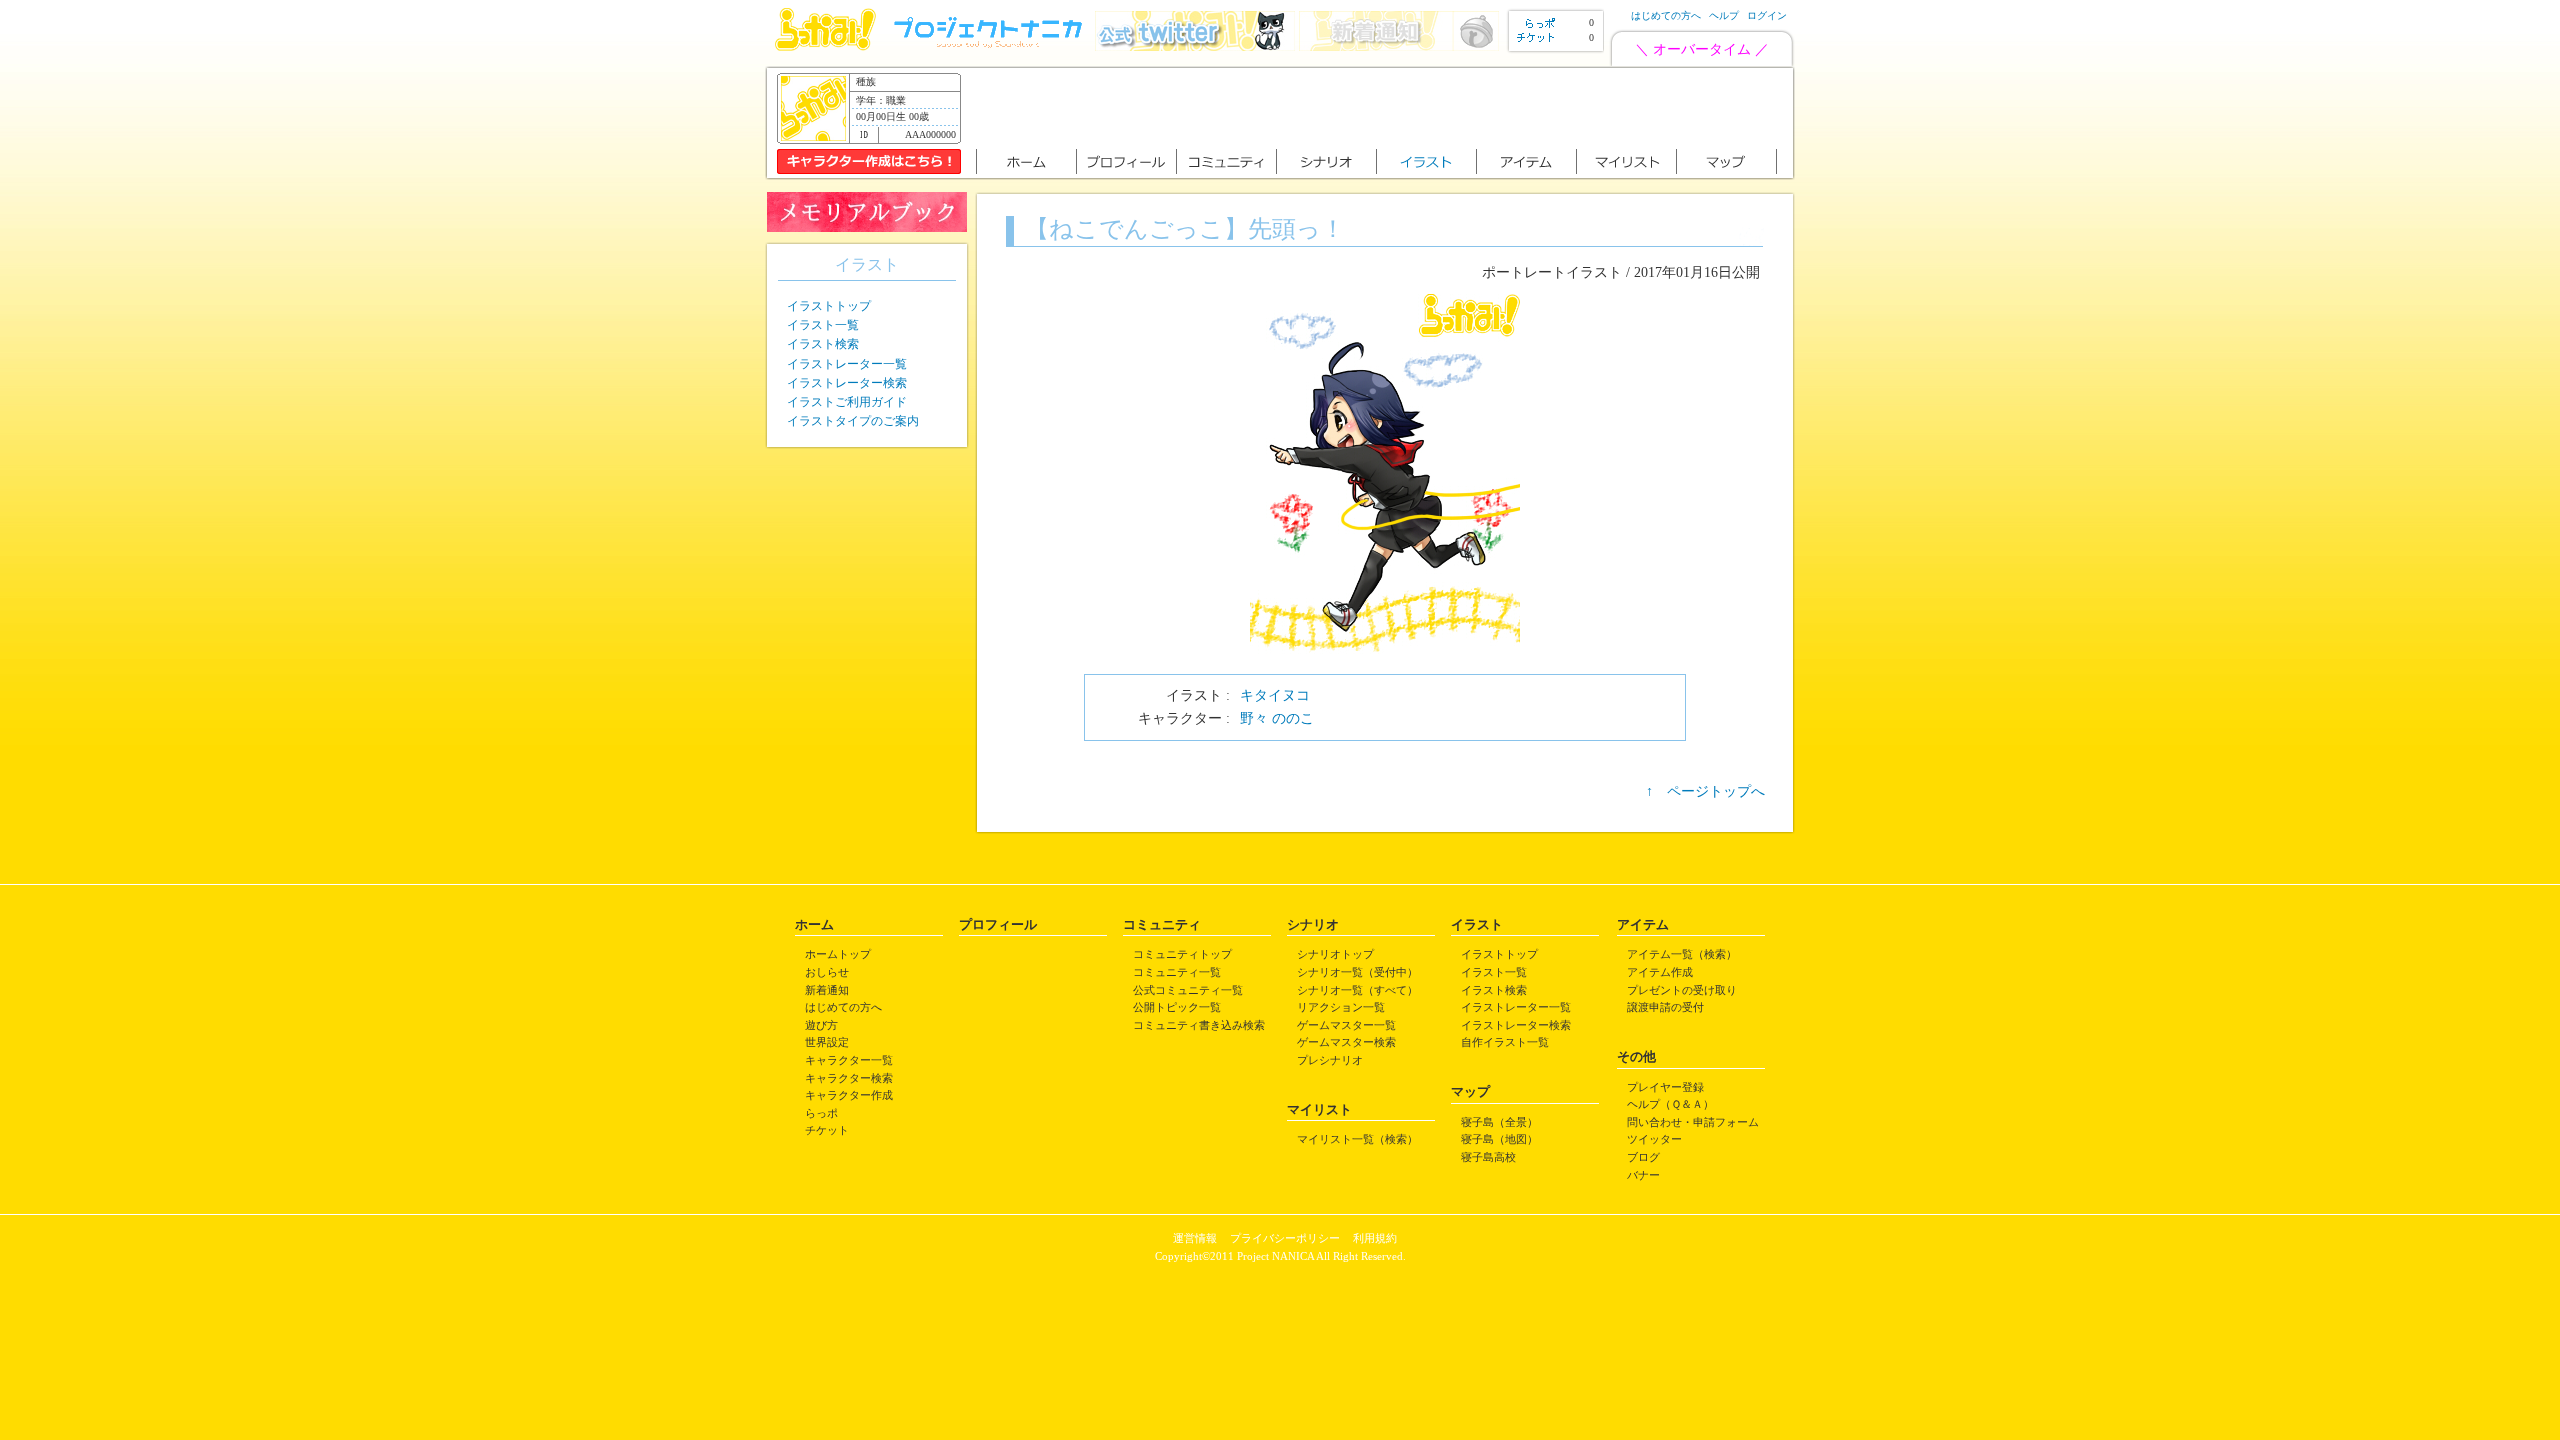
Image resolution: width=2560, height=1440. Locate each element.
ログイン (1767, 15)
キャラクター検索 (849, 1078)
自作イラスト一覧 (1505, 1042)
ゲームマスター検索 (1346, 1042)
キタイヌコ (1275, 695)
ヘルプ (1724, 15)
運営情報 (1195, 1238)
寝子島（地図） (1499, 1139)
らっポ (821, 1113)
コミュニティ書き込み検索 (1199, 1025)
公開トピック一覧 (1177, 1007)
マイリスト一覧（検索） (1357, 1139)
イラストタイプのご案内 (853, 421)
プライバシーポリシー (1285, 1238)
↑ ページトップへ (1705, 791)
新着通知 (827, 990)
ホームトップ (838, 954)
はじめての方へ (1666, 15)
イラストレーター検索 (847, 383)
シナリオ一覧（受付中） (1357, 972)
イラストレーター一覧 (847, 364)
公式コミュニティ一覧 (1188, 990)
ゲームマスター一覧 (1346, 1025)
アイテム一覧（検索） (1682, 954)
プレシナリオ (1330, 1060)
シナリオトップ (1335, 954)
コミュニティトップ (1182, 954)
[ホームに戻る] (825, 46)
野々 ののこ (1277, 718)
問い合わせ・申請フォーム (1693, 1122)
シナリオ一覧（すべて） (1357, 990)
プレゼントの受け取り (1682, 990)
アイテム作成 (1660, 972)
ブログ (1643, 1157)
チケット (827, 1130)
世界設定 (827, 1042)
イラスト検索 (823, 344)
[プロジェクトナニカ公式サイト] (991, 46)
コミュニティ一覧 (1177, 972)
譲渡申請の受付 (1665, 1007)
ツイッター (1654, 1139)
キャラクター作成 (849, 1095)
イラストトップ (829, 306)
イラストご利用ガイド (847, 402)
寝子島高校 (1488, 1157)
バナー (1643, 1175)
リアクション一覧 (1341, 1007)
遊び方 (821, 1025)
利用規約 (1375, 1238)
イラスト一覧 (823, 325)
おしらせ (827, 972)
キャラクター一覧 (849, 1060)
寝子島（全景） (1499, 1122)
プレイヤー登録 (1665, 1087)
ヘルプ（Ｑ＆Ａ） (1670, 1104)
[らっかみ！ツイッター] (1195, 46)
